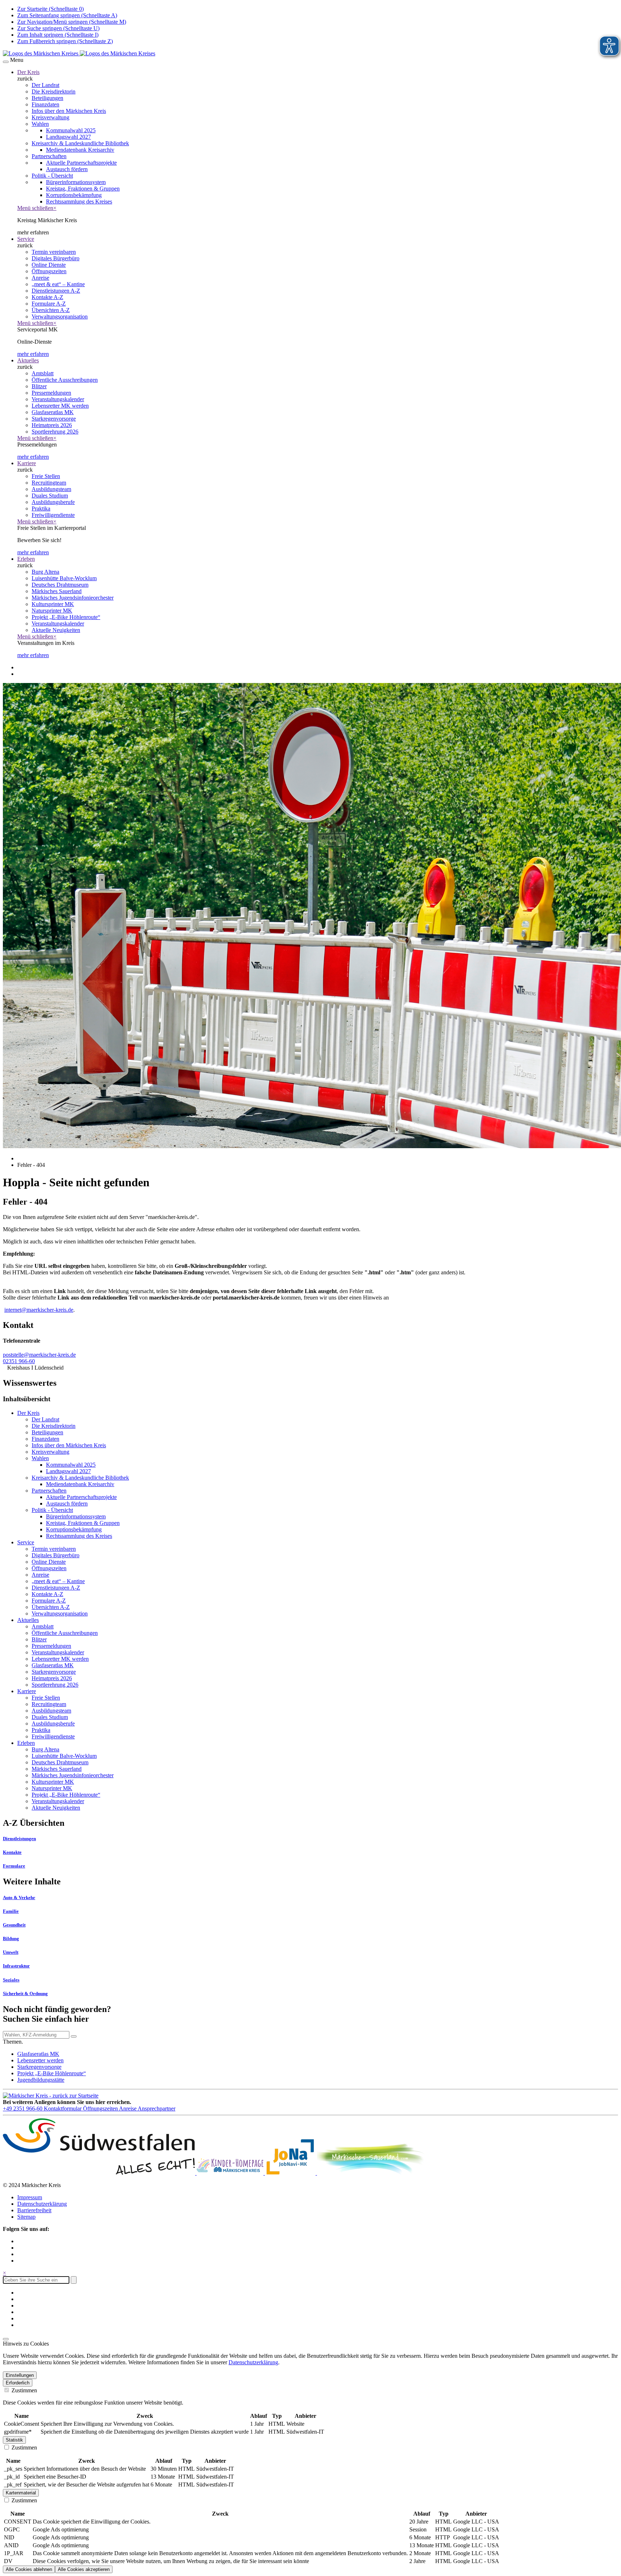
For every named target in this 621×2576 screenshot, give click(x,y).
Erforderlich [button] (18, 2383)
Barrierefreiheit (34, 2210)
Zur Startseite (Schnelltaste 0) (50, 9)
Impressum (30, 2197)
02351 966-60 (19, 1361)
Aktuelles (28, 360)
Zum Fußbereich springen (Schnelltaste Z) (65, 41)
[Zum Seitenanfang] (6, 2339)
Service (26, 239)
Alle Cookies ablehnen (29, 2569)
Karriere (27, 463)
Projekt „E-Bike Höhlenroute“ (52, 2073)
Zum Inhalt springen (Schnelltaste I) (58, 35)
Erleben (26, 559)
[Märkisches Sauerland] (371, 2173)
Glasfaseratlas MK (38, 2054)
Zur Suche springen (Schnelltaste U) (58, 28)
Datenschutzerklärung (42, 2204)
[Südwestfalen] (100, 2173)
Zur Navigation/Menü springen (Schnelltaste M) (72, 22)
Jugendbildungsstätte (41, 2080)
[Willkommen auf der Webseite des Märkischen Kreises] (79, 53)
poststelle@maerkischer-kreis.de (39, 1355)
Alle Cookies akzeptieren (84, 2569)
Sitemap (26, 2217)
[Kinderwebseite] (231, 2173)
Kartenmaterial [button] (21, 2493)
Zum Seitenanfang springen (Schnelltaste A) (67, 15)
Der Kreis (28, 72)
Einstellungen (20, 2375)
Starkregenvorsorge (39, 2067)
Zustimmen (24, 2390)
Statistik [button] (14, 2440)
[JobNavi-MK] (291, 2173)
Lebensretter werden (40, 2060)
